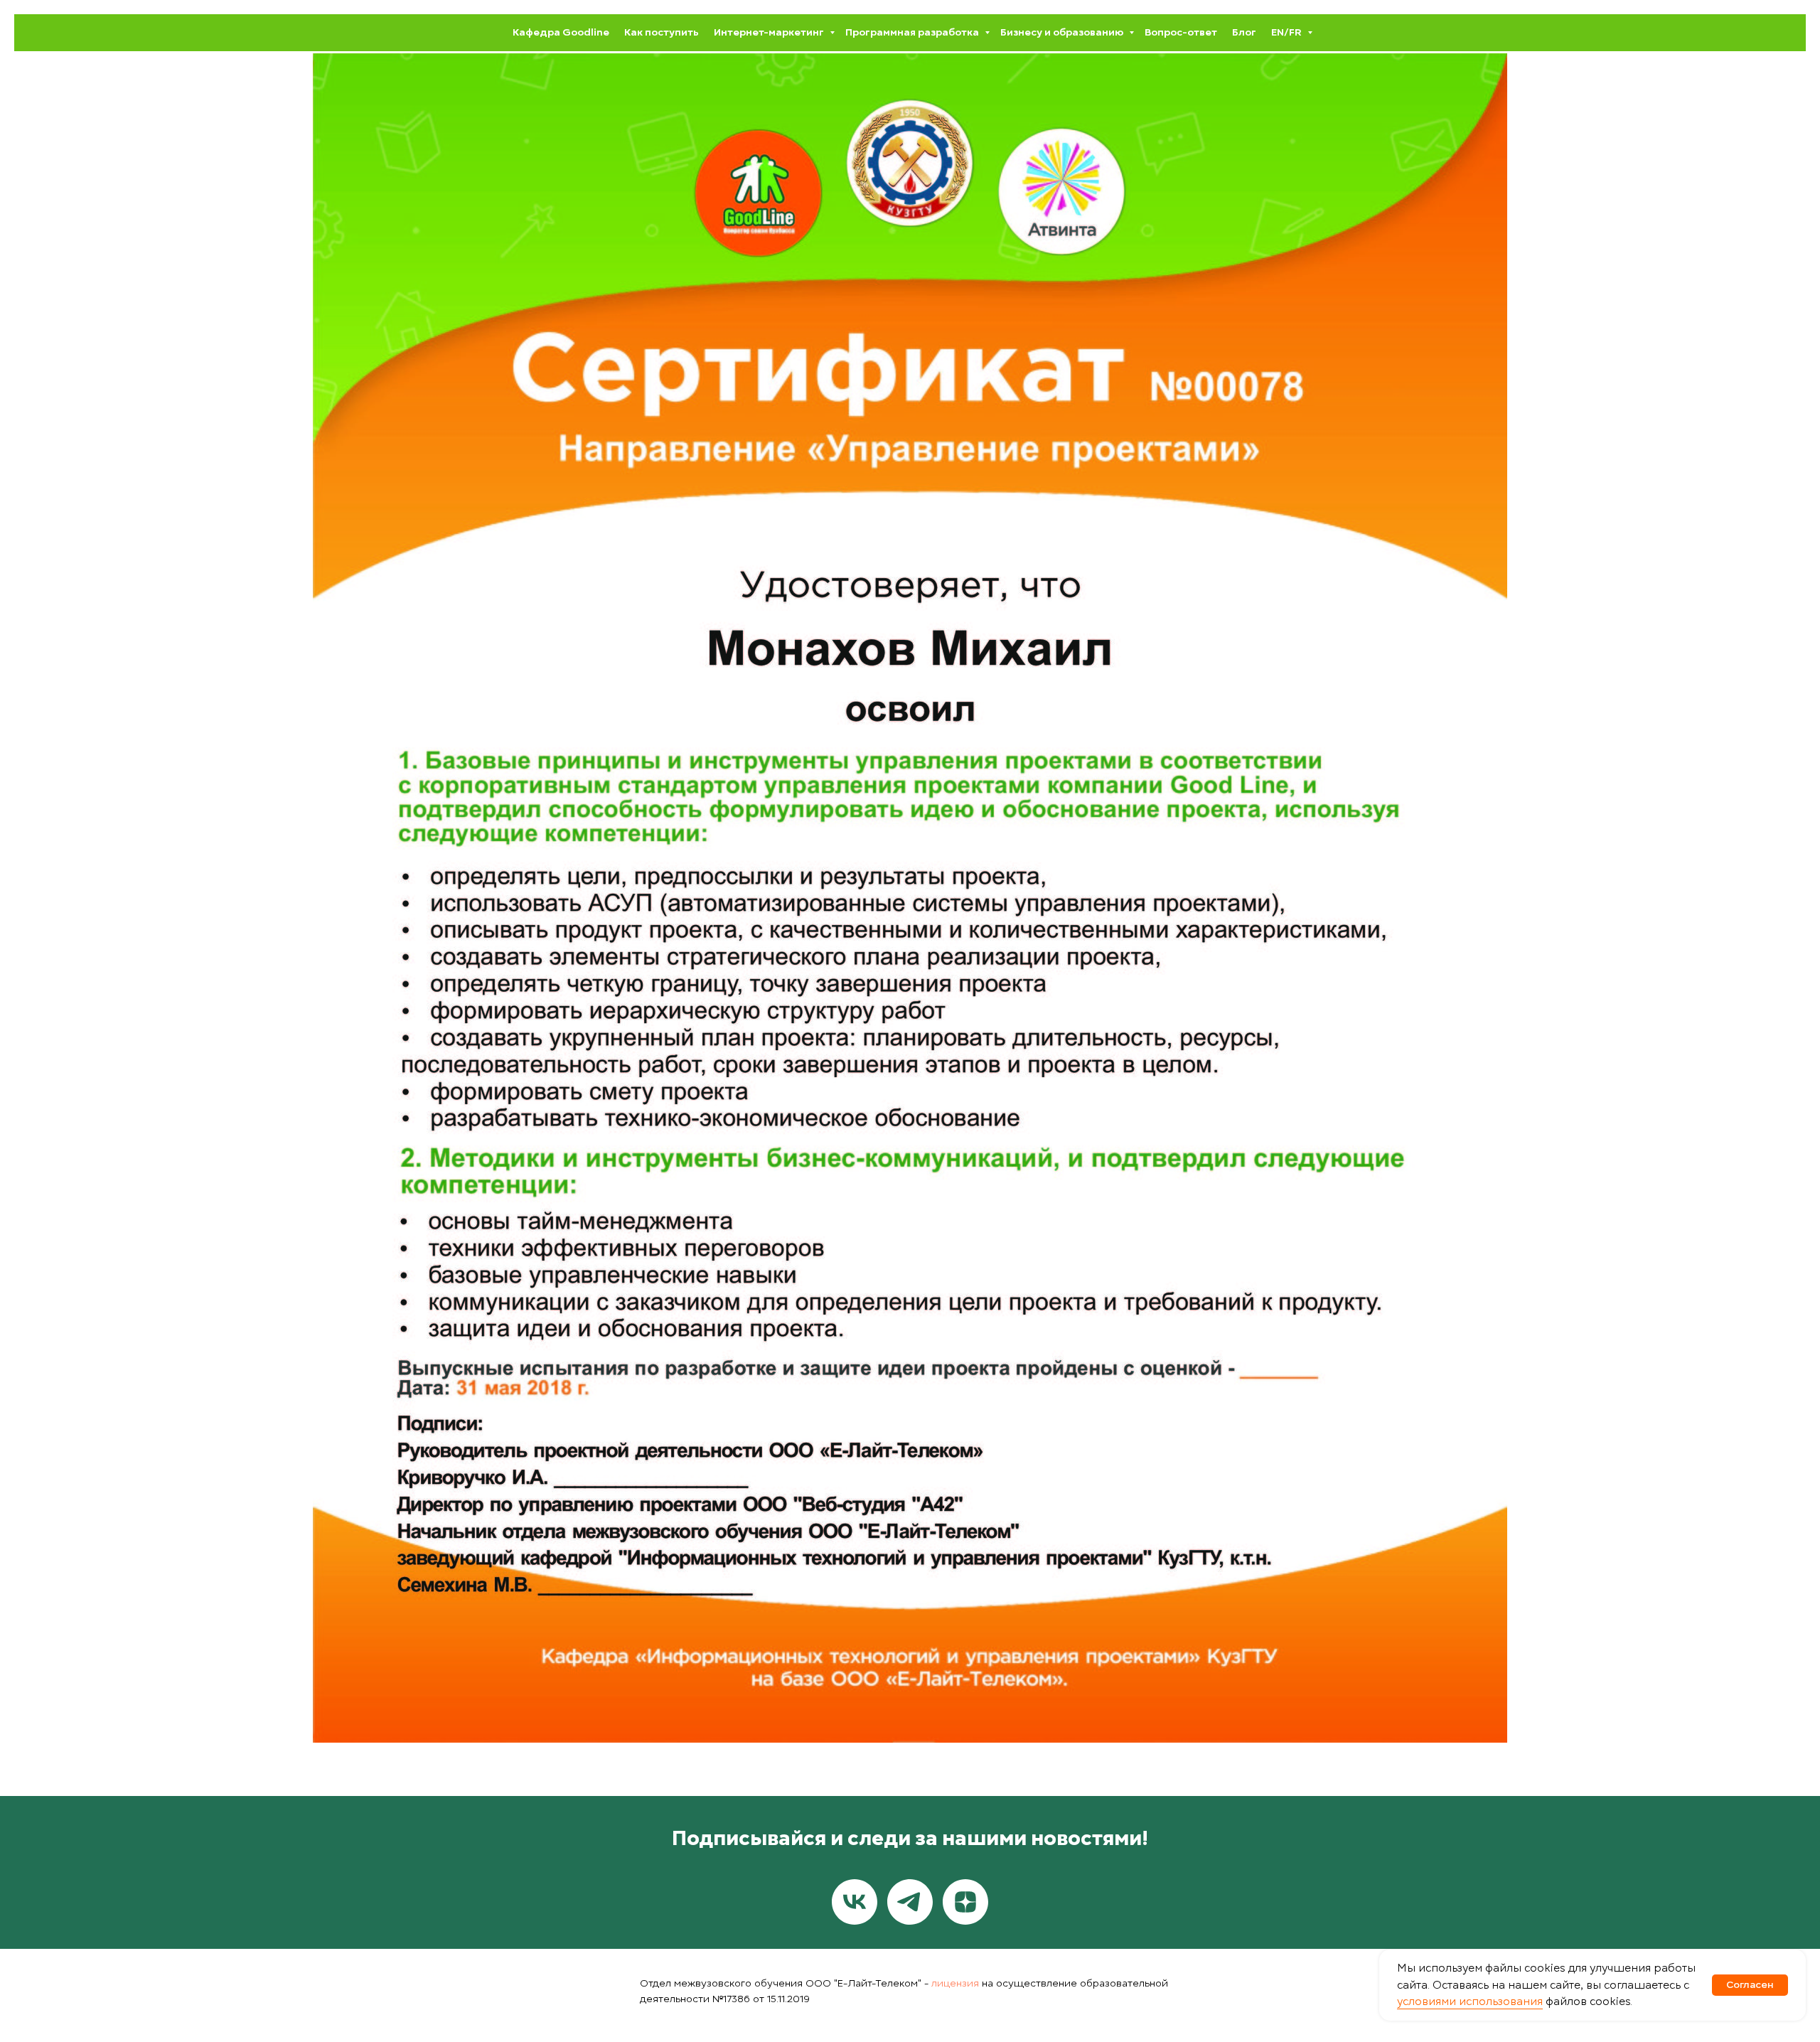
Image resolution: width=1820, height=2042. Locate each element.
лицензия (955, 1983)
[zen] (965, 1902)
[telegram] (910, 1902)
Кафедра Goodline (561, 32)
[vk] (855, 1902)
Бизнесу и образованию (1063, 32)
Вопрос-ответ (1181, 32)
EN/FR (1288, 32)
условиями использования (1470, 2001)
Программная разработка (913, 32)
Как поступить (662, 32)
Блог (1244, 32)
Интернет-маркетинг (770, 32)
